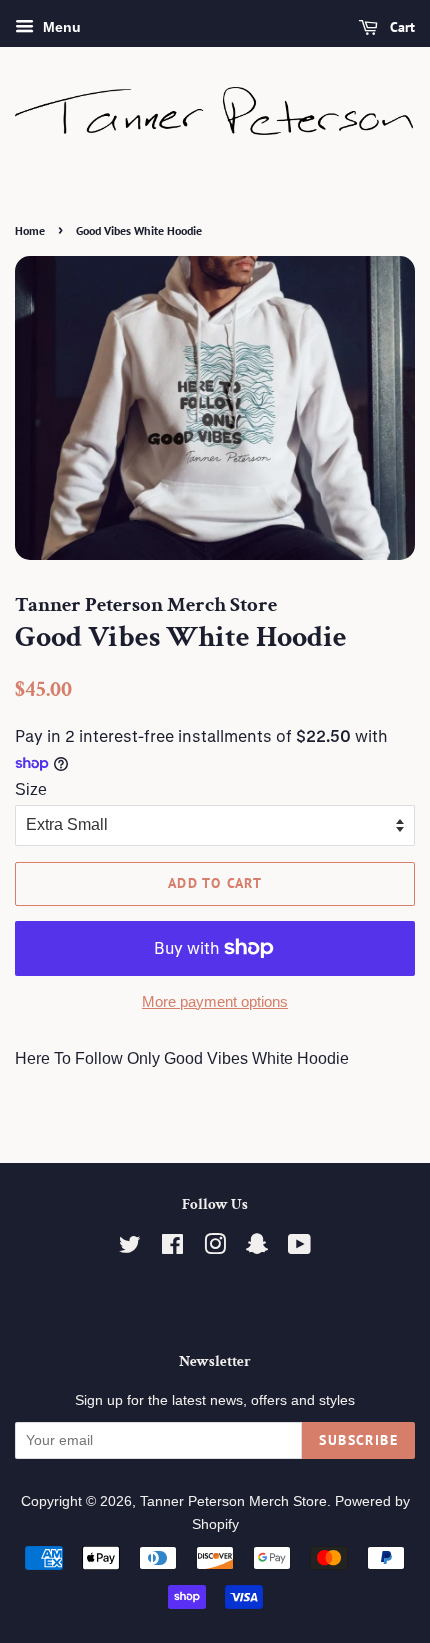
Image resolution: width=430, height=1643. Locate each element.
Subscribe (358, 1440)
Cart (400, 27)
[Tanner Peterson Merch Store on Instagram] (215, 1248)
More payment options (215, 1001)
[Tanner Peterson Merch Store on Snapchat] (257, 1248)
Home (30, 230)
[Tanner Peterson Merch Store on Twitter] (130, 1248)
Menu (60, 27)
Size (31, 789)
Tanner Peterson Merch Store (233, 1501)
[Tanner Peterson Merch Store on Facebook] (172, 1248)
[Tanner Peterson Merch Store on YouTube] (299, 1248)
